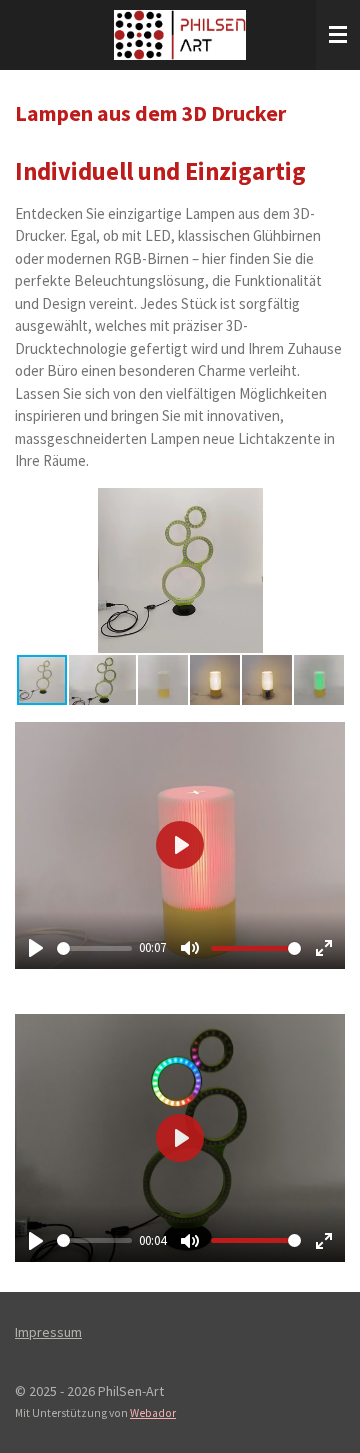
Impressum (48, 1332)
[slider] (94, 948)
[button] (327, 506)
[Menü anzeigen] (338, 35)
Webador (153, 1413)
